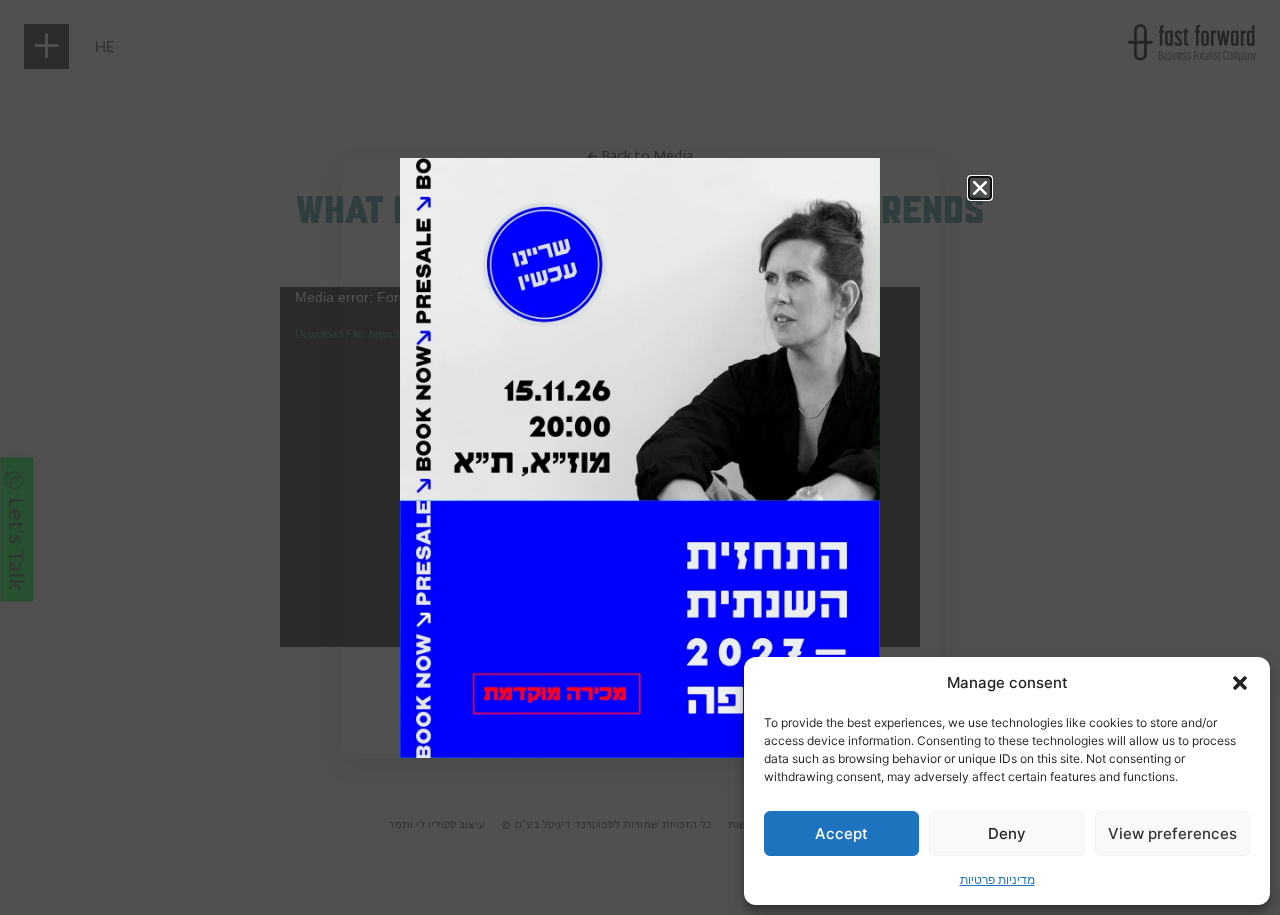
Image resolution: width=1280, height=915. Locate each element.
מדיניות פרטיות (997, 879)
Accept (841, 833)
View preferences (1172, 833)
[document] (640, 457)
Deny (1007, 833)
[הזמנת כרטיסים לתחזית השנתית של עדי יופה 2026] (640, 458)
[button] (1240, 683)
